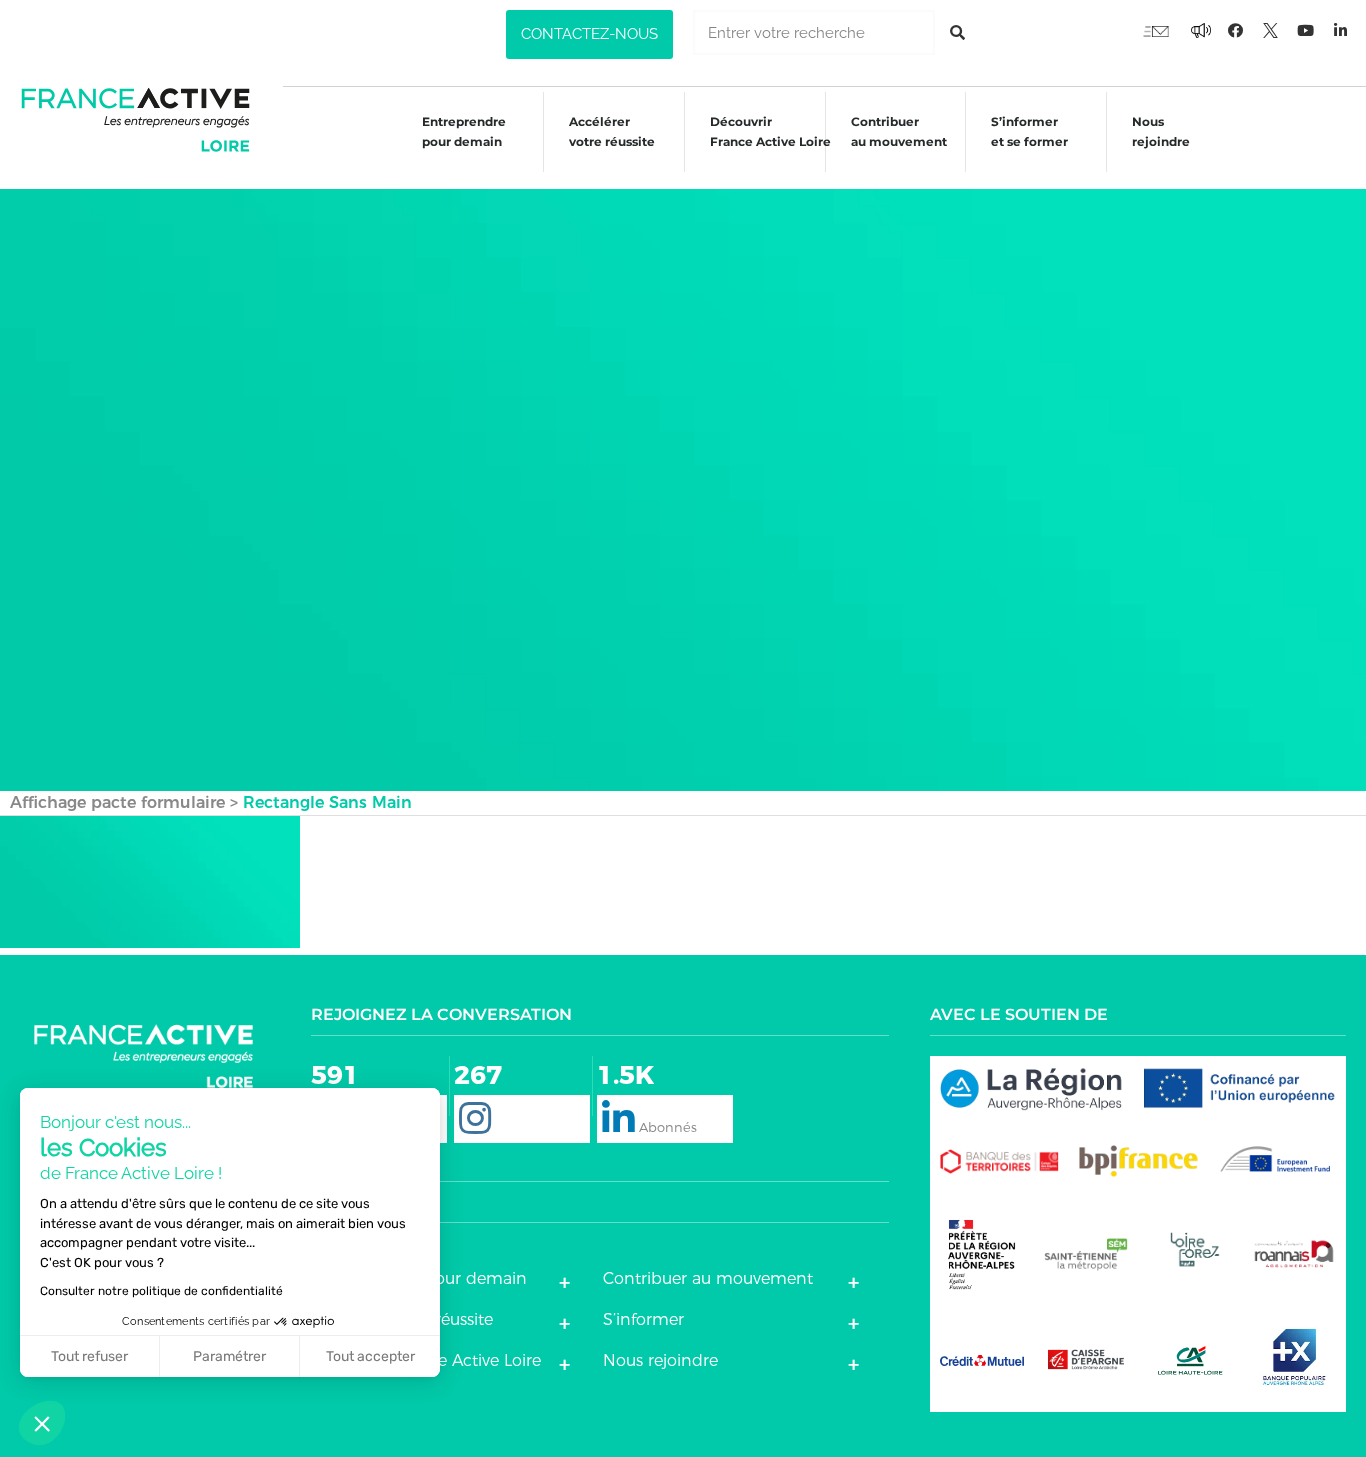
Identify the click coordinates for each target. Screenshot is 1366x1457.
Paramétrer (229, 1356)
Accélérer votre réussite (612, 131)
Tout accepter (370, 1356)
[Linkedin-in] (1341, 30)
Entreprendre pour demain (464, 131)
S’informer (643, 1319)
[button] (589, 34)
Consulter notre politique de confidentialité (161, 1291)
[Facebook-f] (1201, 30)
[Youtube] (1156, 30)
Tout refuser (89, 1356)
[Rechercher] (957, 32)
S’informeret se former (1029, 131)
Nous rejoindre (1161, 131)
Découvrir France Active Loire (770, 131)
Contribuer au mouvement (899, 131)
